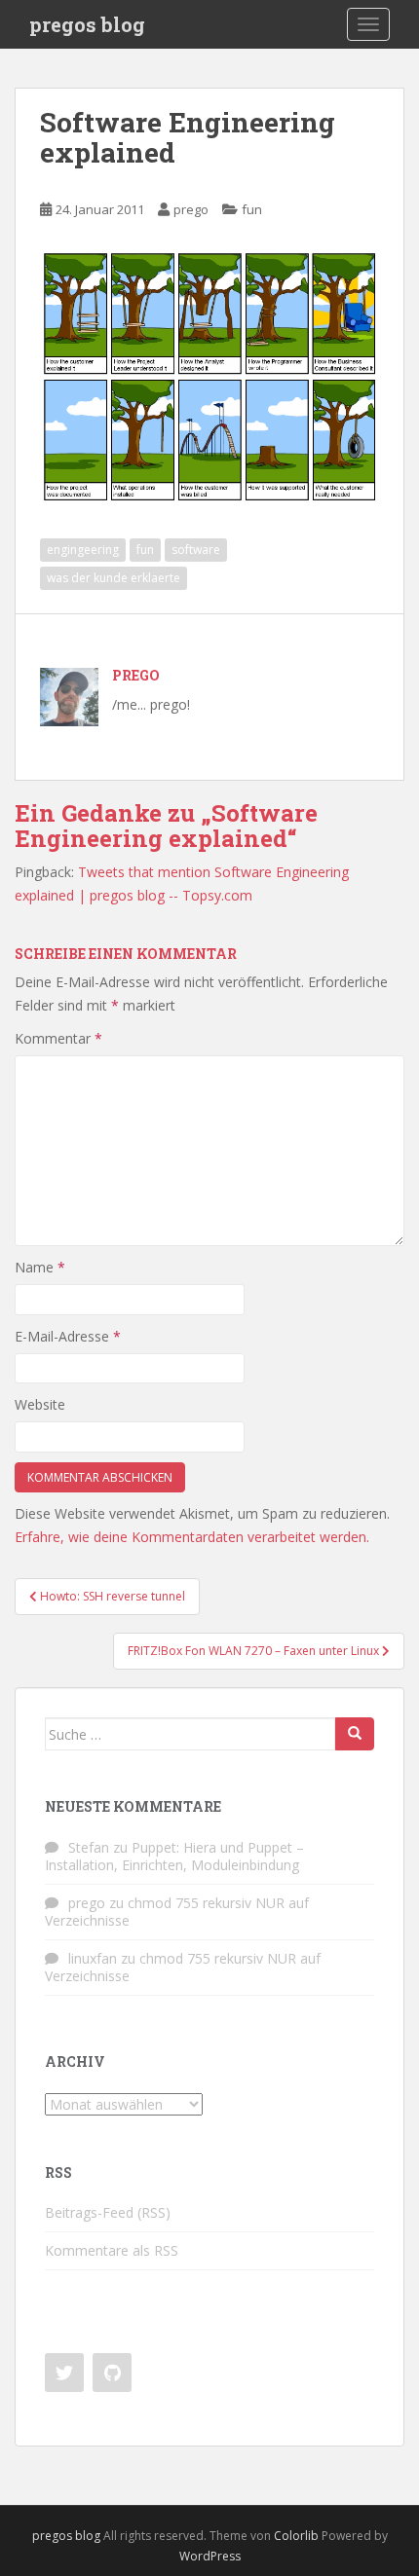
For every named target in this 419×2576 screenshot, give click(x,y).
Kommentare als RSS (112, 2250)
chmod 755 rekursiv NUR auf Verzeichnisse (177, 1912)
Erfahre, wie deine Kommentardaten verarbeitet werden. (192, 1537)
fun (252, 209)
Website (40, 1404)
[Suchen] (355, 1734)
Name (40, 1267)
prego (191, 209)
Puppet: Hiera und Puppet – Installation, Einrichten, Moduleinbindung (174, 1856)
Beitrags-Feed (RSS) (108, 2212)
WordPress (210, 2556)
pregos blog (87, 24)
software (196, 550)
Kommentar (58, 1038)
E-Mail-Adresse (68, 1336)
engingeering (83, 550)
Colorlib (296, 2536)
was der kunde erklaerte (114, 578)
